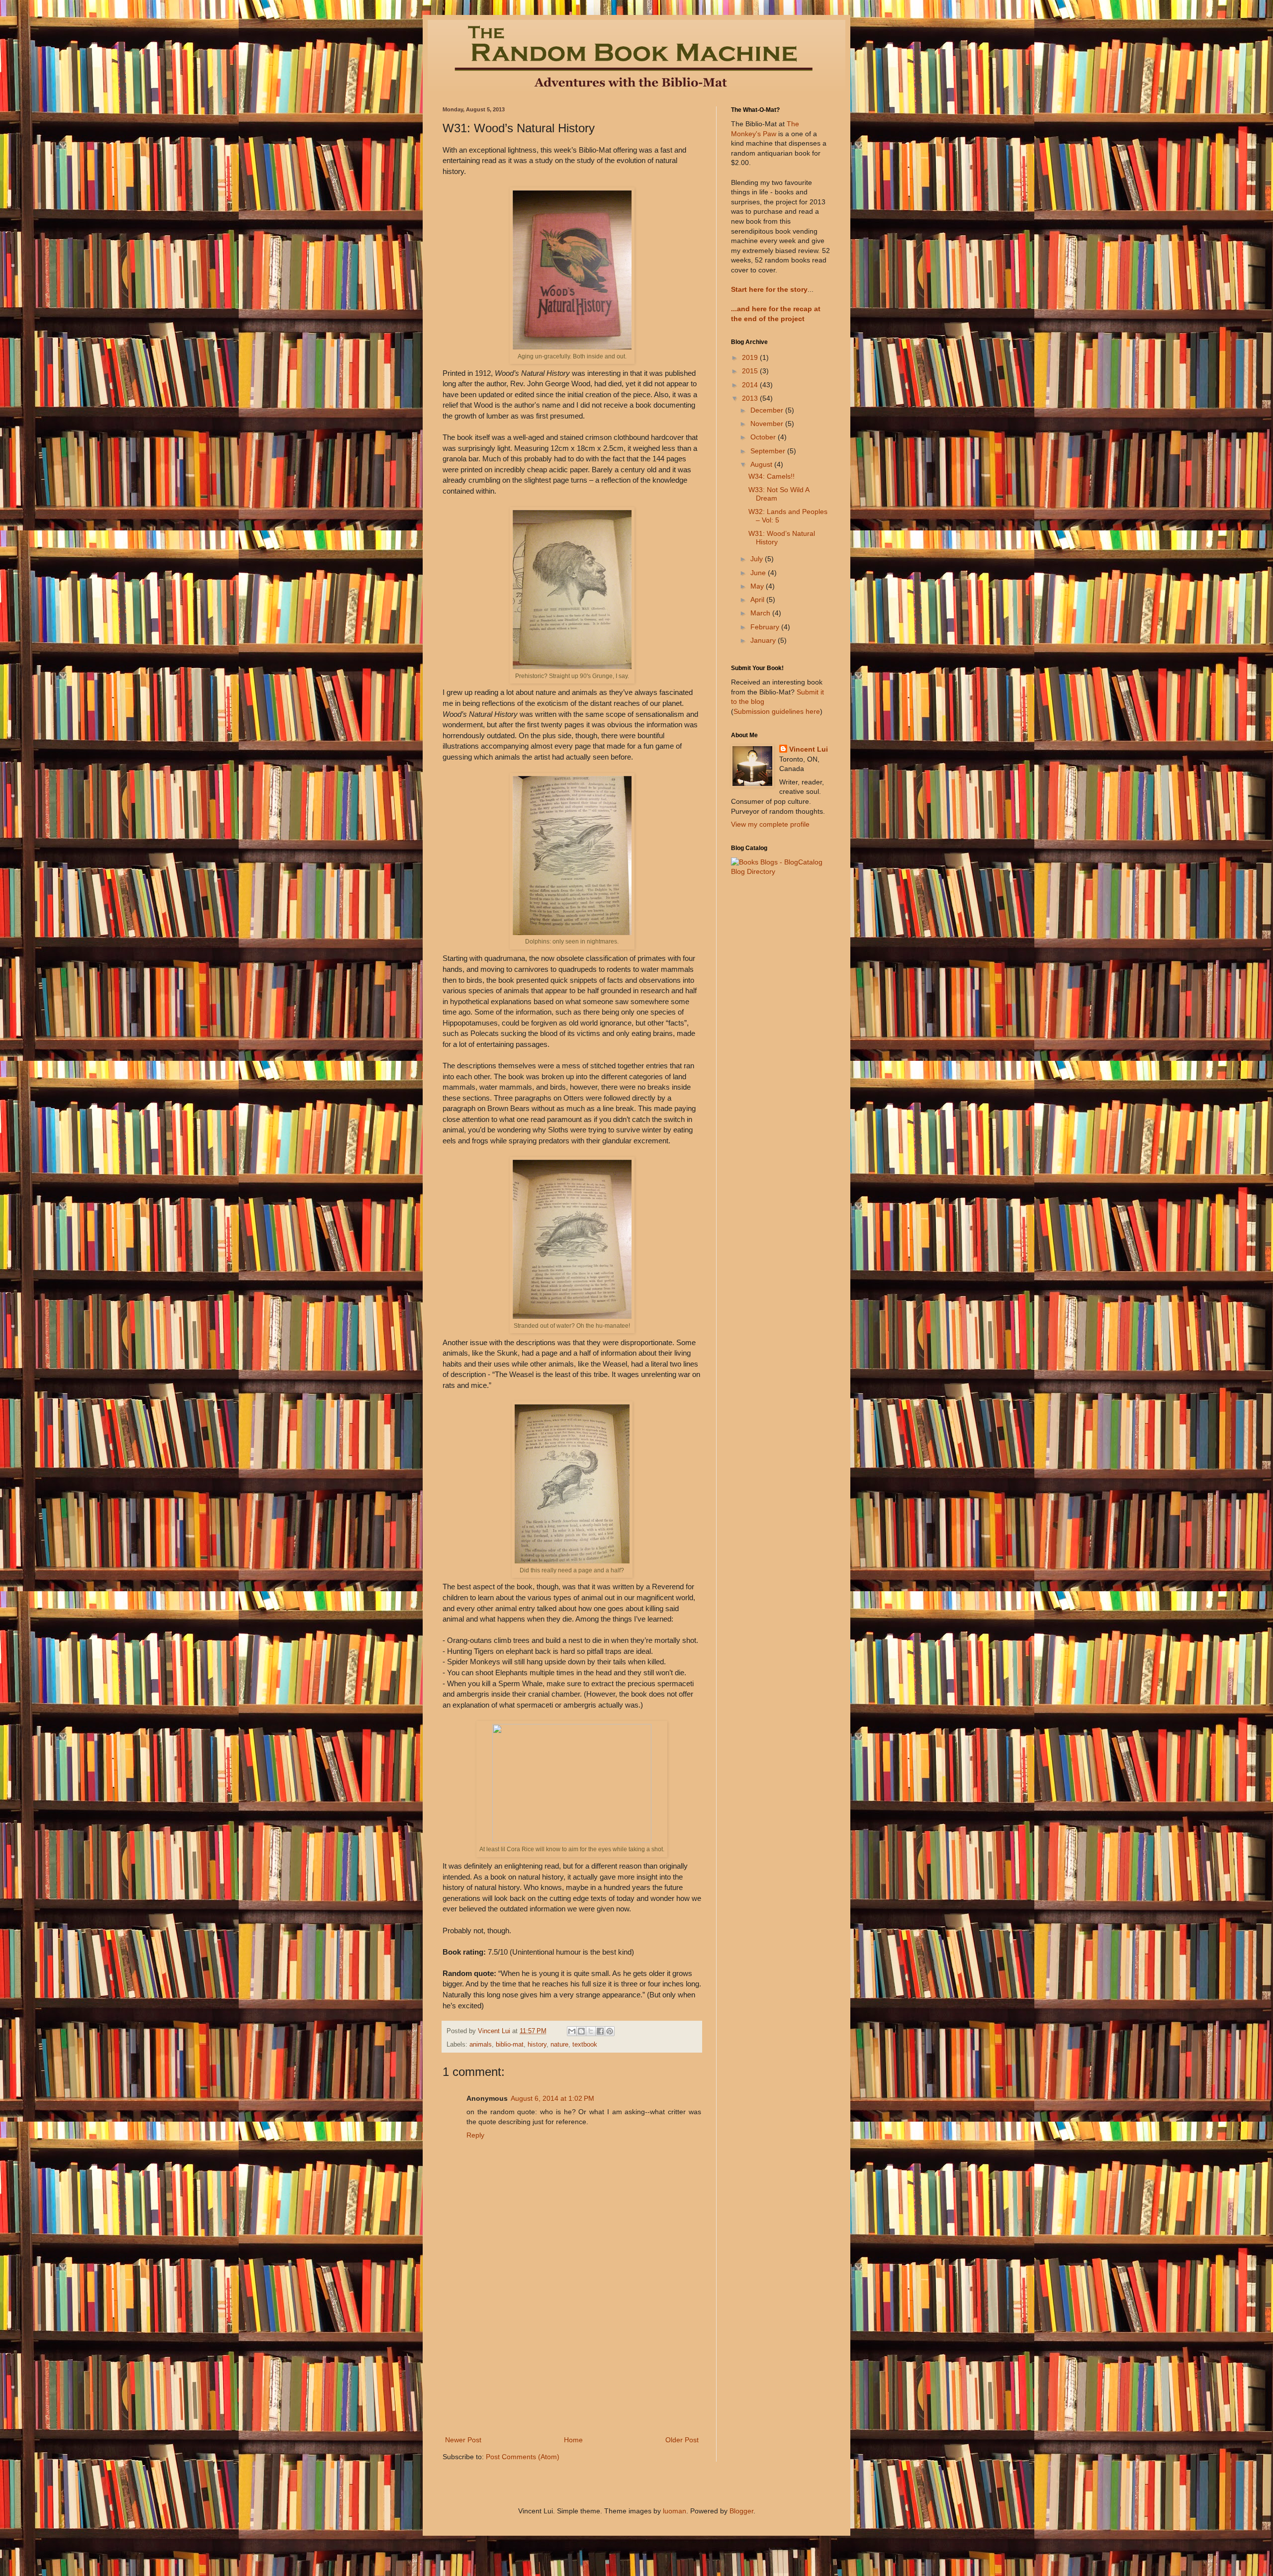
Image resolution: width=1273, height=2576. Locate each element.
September (769, 451)
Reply (475, 2135)
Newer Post (463, 2440)
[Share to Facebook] (600, 2031)
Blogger (741, 2511)
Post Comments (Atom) (523, 2457)
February (766, 627)
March (761, 613)
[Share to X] (591, 2031)
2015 (751, 371)
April (758, 600)
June (759, 573)
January (764, 640)
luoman (675, 2511)
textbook (585, 2045)
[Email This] (572, 2031)
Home (573, 2440)
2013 (751, 398)
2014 (751, 385)
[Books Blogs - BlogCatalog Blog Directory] (781, 871)
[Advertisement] (572, 2359)
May (758, 586)
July (758, 559)
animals (481, 2045)
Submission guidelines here (777, 711)
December (768, 410)
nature (559, 2045)
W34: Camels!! (772, 476)
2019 (751, 357)
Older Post (682, 2440)
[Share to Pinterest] (610, 2031)
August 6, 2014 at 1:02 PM (552, 2098)
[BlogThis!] (581, 2031)
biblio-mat (510, 2045)
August (762, 464)
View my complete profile (770, 824)
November (768, 424)
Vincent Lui (809, 749)
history (537, 2045)
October (764, 437)
